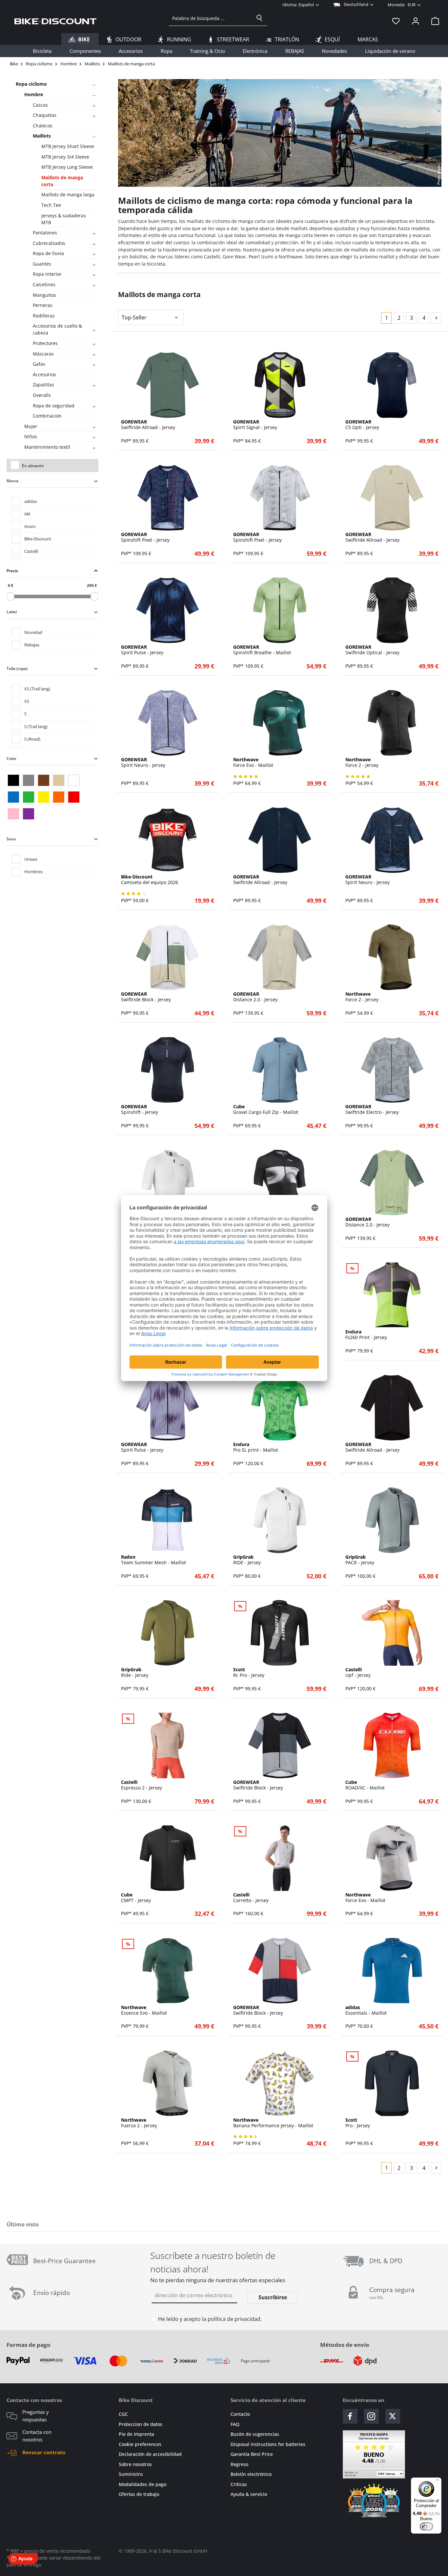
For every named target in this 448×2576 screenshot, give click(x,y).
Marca (12, 481)
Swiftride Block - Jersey (146, 997)
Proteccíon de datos (141, 2424)
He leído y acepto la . (210, 2319)
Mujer (31, 426)
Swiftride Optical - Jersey (372, 650)
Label (12, 612)
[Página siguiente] (436, 318)
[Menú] (438, 2481)
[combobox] (210, 18)
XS (27, 701)
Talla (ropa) (17, 669)
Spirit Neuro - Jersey (143, 763)
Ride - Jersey (135, 1673)
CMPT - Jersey (136, 1898)
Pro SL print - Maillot (256, 1447)
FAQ (235, 2424)
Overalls (42, 395)
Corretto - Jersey (251, 1898)
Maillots (42, 136)
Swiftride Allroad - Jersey (148, 425)
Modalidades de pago (143, 2484)
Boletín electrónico (251, 2474)
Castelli (31, 551)
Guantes (42, 264)
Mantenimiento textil (47, 447)
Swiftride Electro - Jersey (372, 1110)
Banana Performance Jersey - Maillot (273, 2123)
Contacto (240, 2414)
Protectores (45, 343)
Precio (12, 571)
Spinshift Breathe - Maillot (262, 650)
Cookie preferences (140, 2444)
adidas (31, 501)
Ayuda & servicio (249, 2494)
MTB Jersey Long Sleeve (67, 167)
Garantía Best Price (252, 2454)
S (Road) (32, 739)
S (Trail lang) (36, 726)
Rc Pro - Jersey (249, 1673)
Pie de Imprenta (136, 2434)
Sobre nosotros (135, 2464)
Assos (30, 526)
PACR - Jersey (360, 1560)
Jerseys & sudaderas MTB (64, 219)
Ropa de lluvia (48, 253)
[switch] (426, 2526)
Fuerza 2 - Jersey (139, 2123)
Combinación (47, 416)
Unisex (31, 859)
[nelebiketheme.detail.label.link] (168, 385)
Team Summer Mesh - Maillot (153, 1560)
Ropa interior (47, 274)
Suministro (131, 2474)
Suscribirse (273, 2297)
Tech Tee (51, 205)
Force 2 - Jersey (362, 763)
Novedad (33, 632)
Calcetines (44, 284)
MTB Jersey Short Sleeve (68, 146)
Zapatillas (43, 385)
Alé (27, 514)
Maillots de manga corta (62, 181)
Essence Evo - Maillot (144, 2010)
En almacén (33, 466)
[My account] (416, 21)
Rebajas (32, 645)
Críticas (239, 2484)
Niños (31, 436)
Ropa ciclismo (31, 84)
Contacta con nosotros (37, 2436)
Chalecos (43, 126)
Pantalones (45, 233)
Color (11, 758)
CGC (123, 2414)
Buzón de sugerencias (255, 2434)
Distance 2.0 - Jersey (255, 997)
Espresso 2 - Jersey (142, 1785)
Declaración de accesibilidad (150, 2454)
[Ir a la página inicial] (55, 21)
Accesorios (44, 374)
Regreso (239, 2464)
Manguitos (44, 295)
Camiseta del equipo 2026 (150, 880)
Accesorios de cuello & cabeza (57, 329)
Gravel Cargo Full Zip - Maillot (266, 1110)
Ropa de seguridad (54, 406)
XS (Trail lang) (37, 689)
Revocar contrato (44, 2452)
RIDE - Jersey (247, 1560)
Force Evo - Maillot (253, 763)
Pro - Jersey (358, 2123)
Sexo (11, 839)
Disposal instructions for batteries (268, 2444)
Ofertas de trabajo (139, 2494)
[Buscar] (259, 18)
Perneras (43, 305)
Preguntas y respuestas (36, 2416)
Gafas (39, 364)
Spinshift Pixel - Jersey (145, 537)
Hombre (34, 94)
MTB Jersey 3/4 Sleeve (65, 157)
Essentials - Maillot (366, 2010)
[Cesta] (433, 21)
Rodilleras (44, 316)
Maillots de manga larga (68, 195)
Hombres (33, 872)
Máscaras (43, 354)
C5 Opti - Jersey (362, 425)
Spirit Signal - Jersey (255, 425)
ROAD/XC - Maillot (365, 1785)
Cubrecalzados (49, 243)
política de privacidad (234, 2319)
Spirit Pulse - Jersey (142, 650)
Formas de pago (29, 2345)
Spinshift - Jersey (140, 1110)
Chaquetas (45, 115)
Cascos (40, 105)
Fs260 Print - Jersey (366, 1335)
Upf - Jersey (358, 1673)
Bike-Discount (38, 539)
